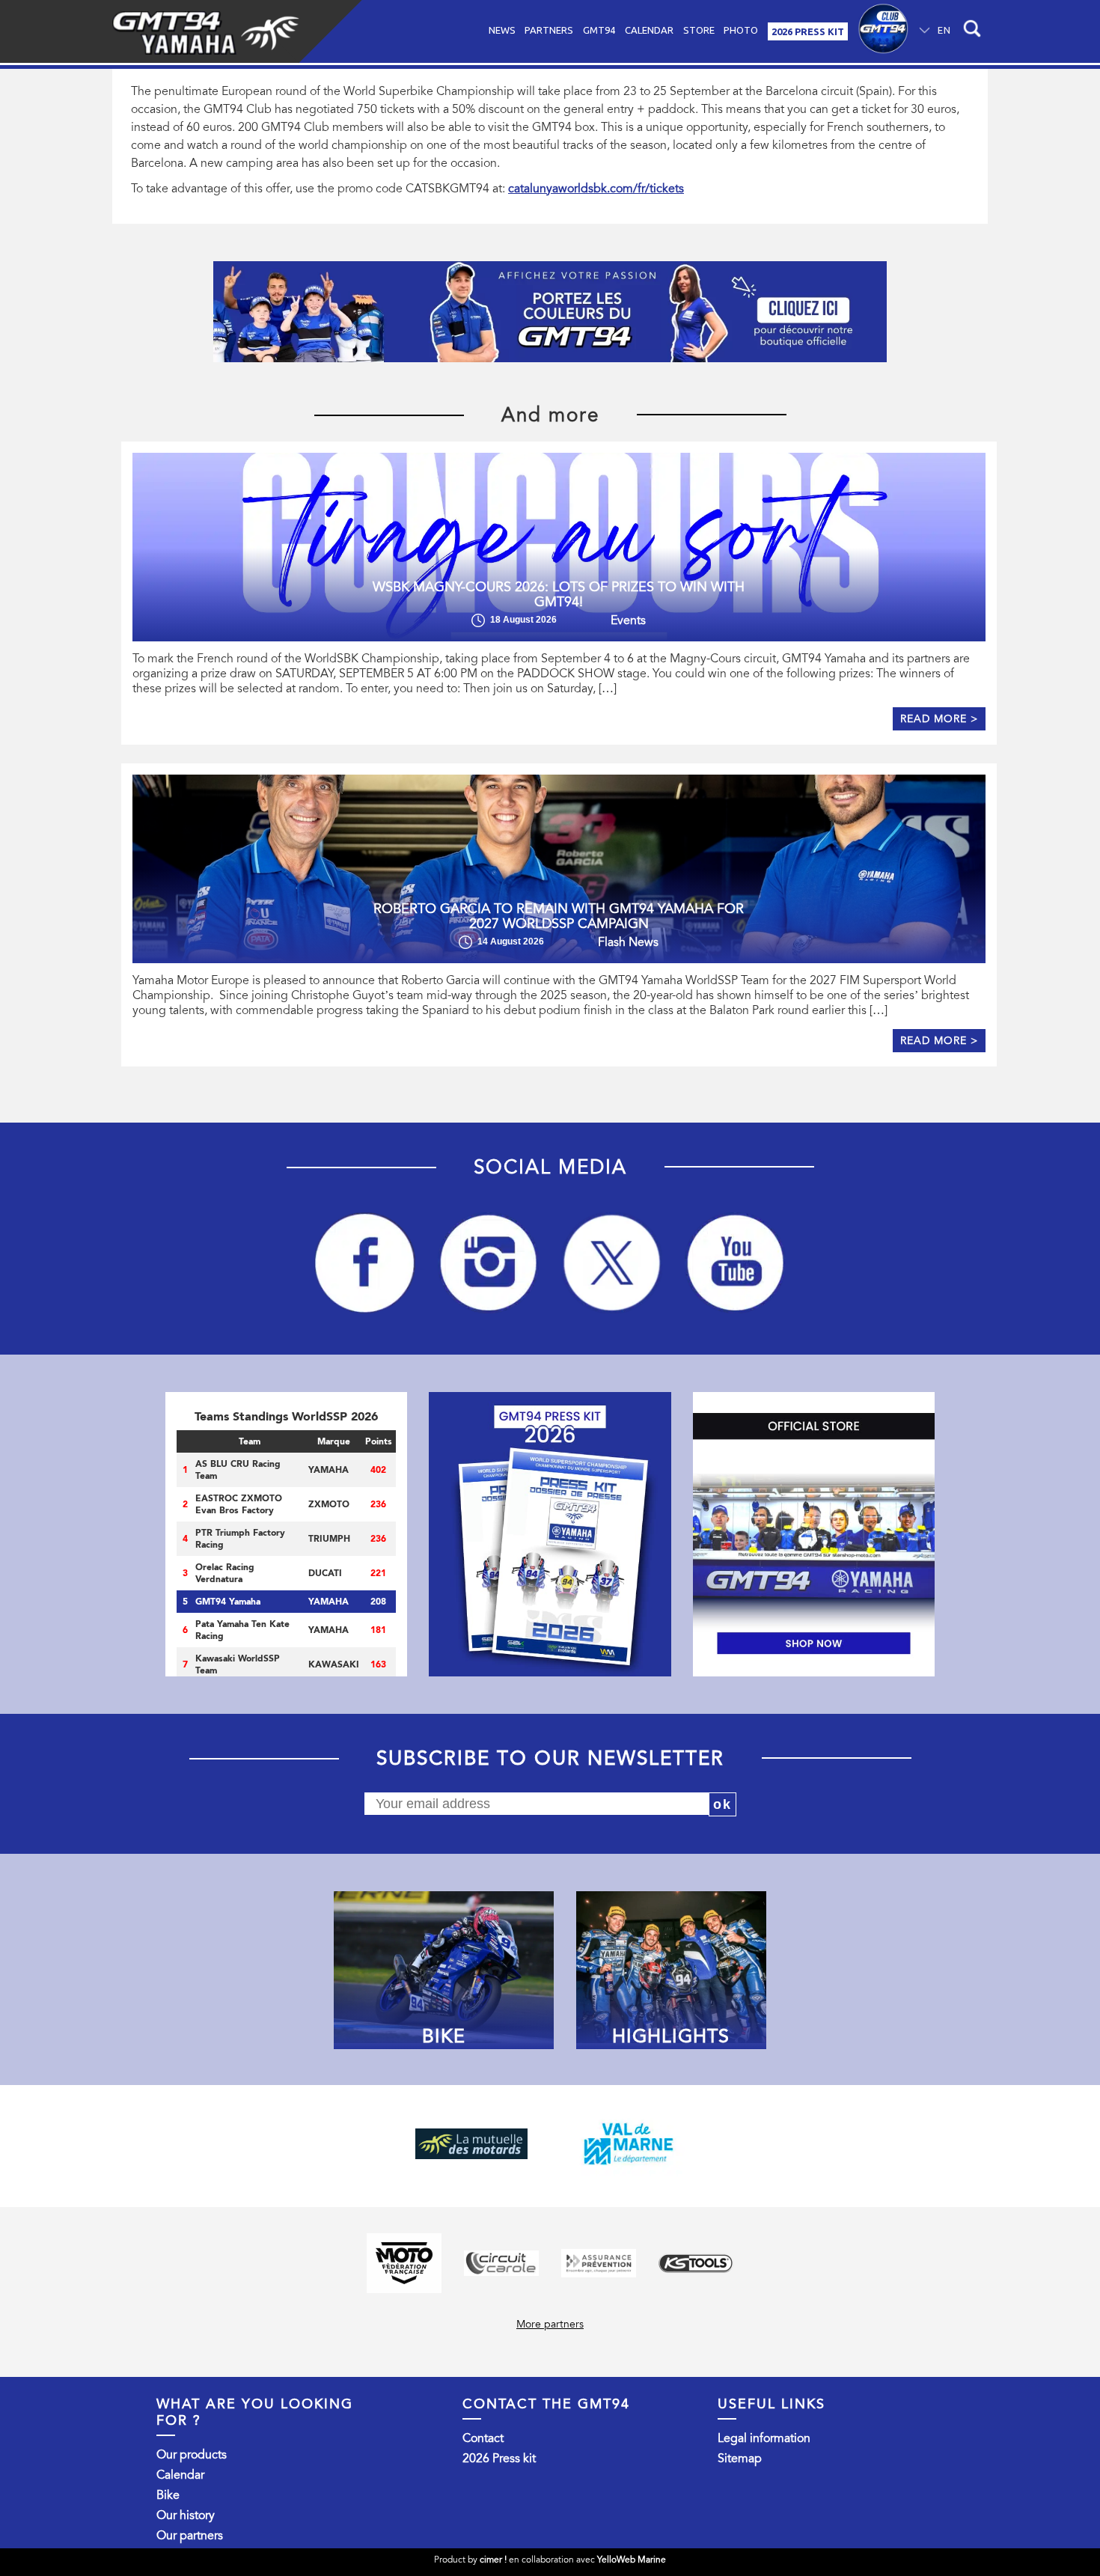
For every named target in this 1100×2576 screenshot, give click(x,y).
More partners (550, 2324)
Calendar (649, 30)
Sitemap (740, 2459)
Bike (168, 2495)
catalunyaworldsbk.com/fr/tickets (596, 189)
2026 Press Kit (808, 31)
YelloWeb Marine (632, 2560)
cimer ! (493, 2560)
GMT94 (599, 30)
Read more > (939, 719)
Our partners (190, 2536)
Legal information (764, 2438)
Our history (186, 2515)
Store (699, 30)
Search (970, 31)
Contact (483, 2438)
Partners (549, 30)
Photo (741, 30)
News (502, 30)
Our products (192, 2455)
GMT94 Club (883, 31)
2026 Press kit (499, 2459)
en (944, 30)
